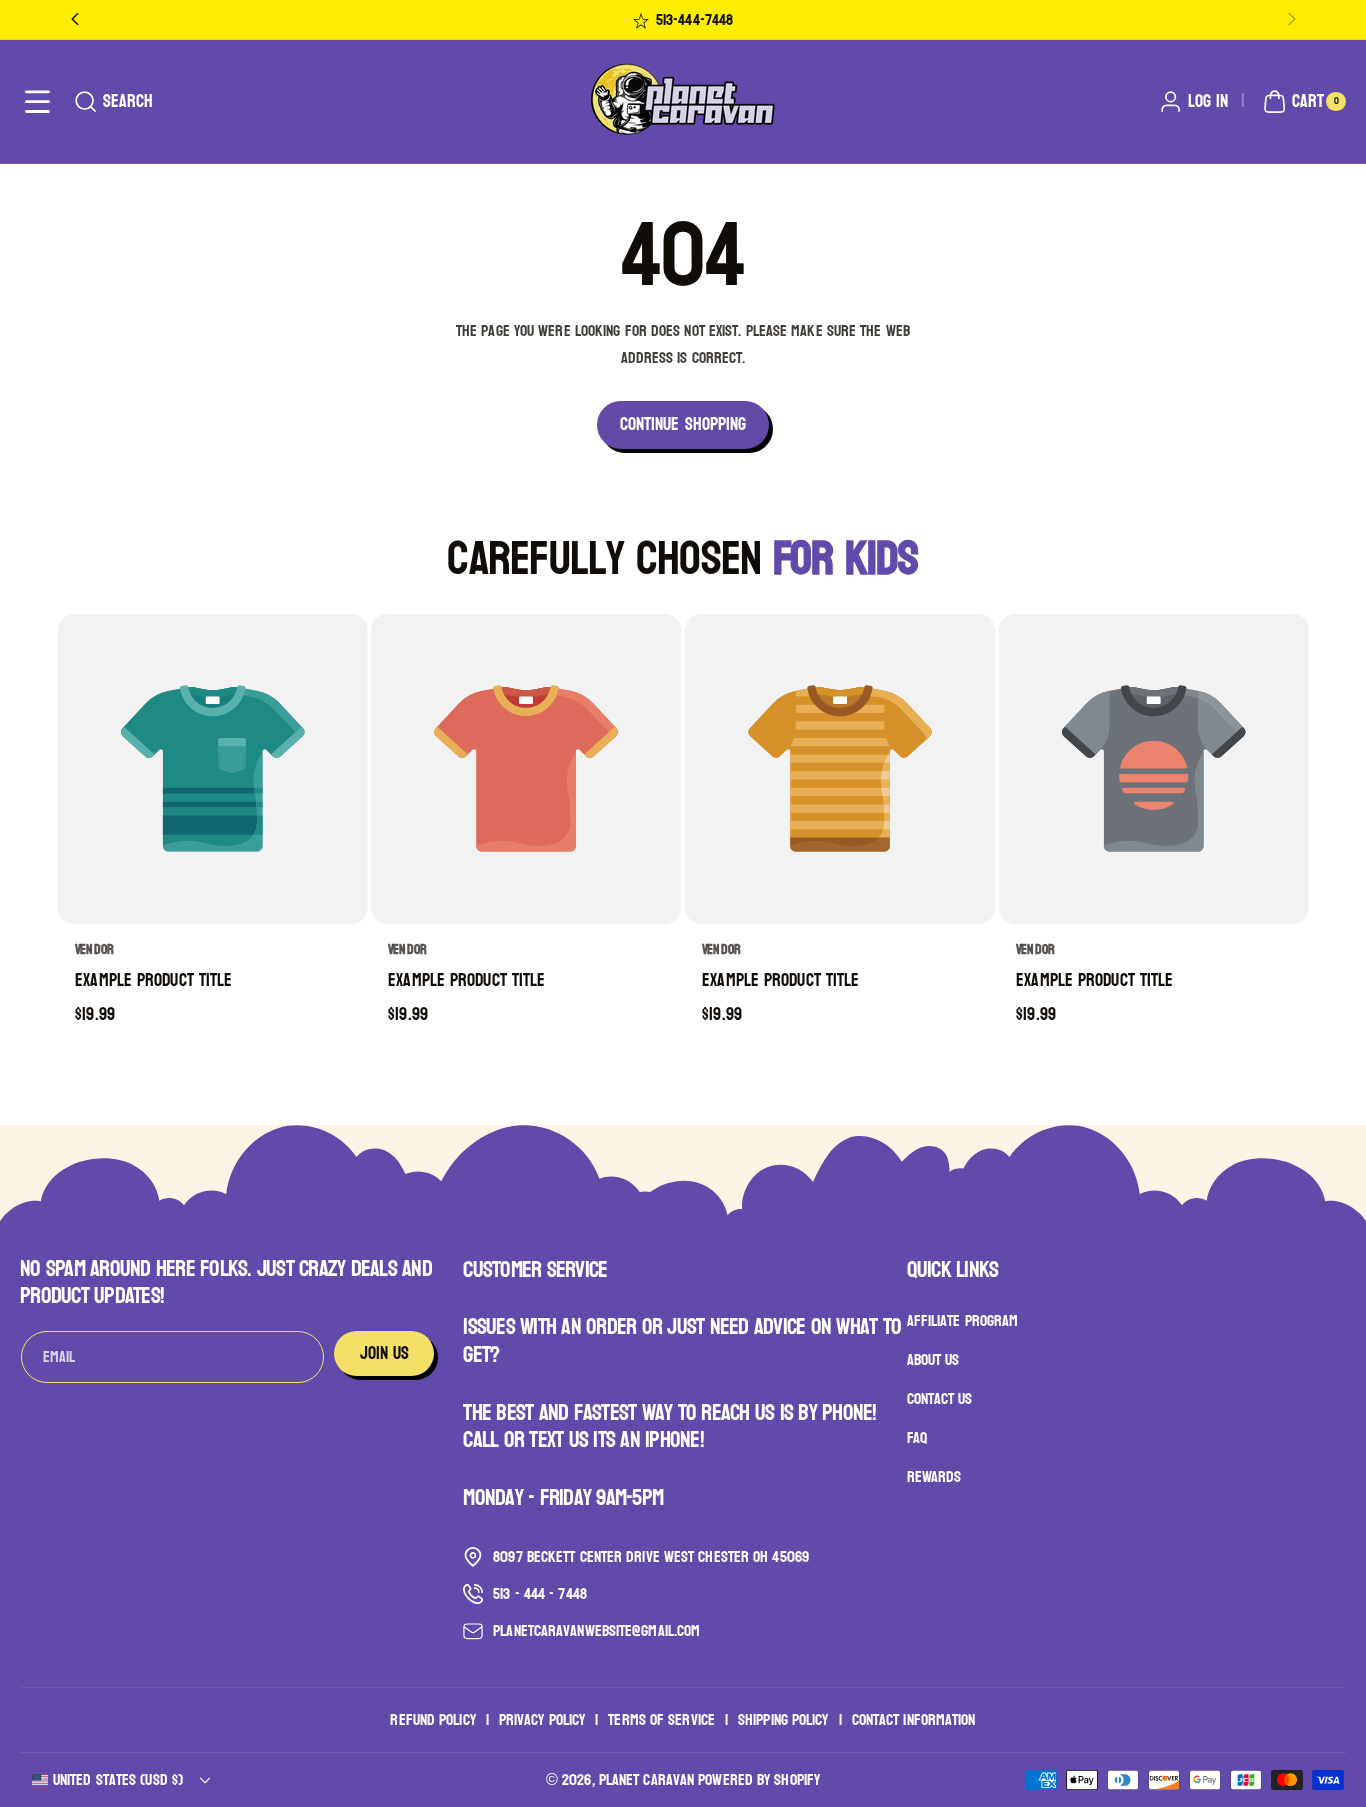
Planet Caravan (646, 1779)
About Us (933, 1360)
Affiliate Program (963, 1322)
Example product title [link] (153, 981)
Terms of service (661, 1719)
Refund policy (432, 1719)
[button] (37, 101)
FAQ (917, 1437)
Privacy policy (542, 1719)
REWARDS (934, 1476)
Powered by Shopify (759, 1779)
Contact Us (940, 1398)
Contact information (914, 1719)
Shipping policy (783, 1719)
